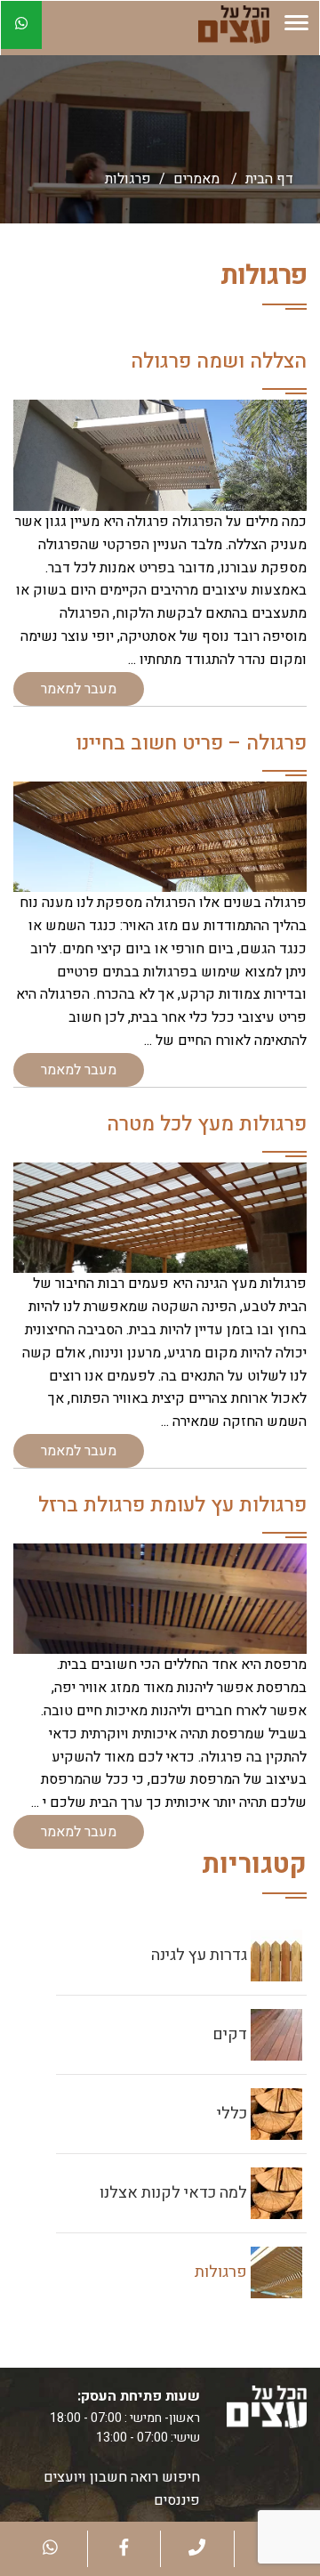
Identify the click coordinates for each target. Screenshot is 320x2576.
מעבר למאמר (79, 689)
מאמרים (196, 179)
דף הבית (269, 179)
